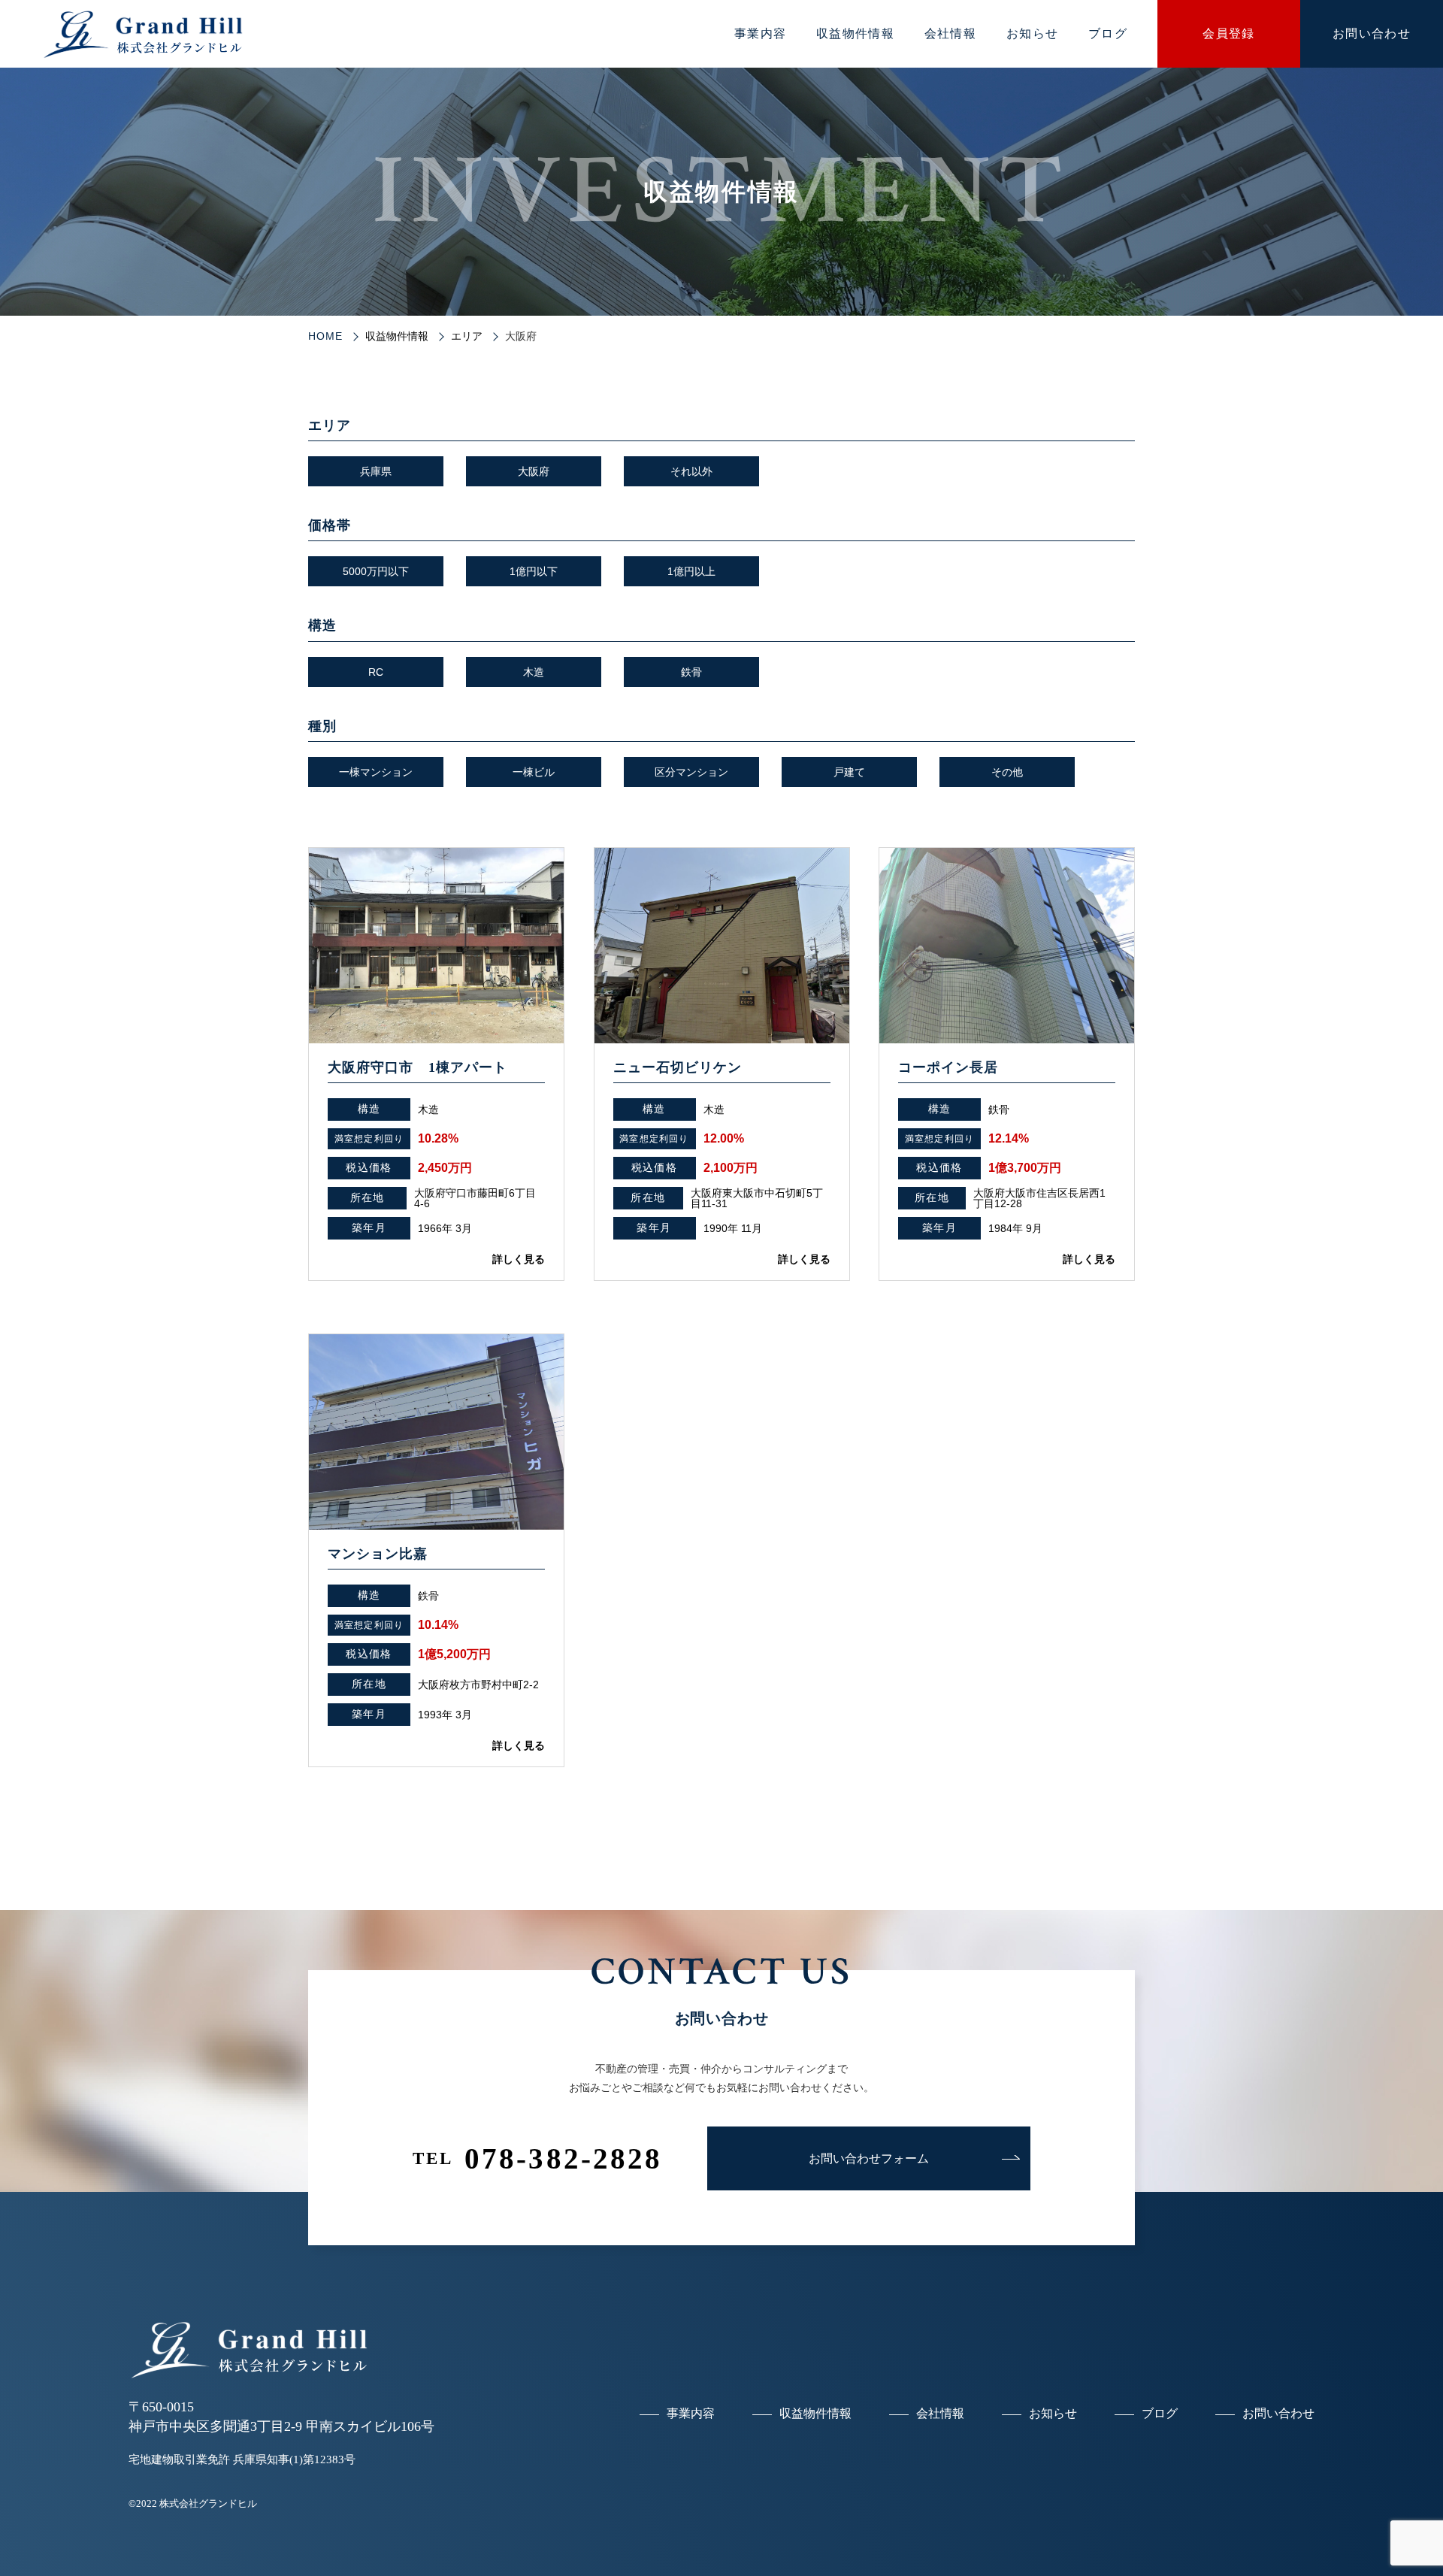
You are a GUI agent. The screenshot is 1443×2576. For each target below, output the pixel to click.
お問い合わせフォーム (869, 2158)
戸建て (849, 772)
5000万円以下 (376, 571)
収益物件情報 (855, 33)
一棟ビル (534, 772)
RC (376, 672)
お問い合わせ (1372, 33)
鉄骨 (691, 672)
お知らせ (1032, 33)
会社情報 (950, 33)
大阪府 (534, 471)
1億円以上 (691, 571)
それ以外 (691, 471)
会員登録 (1228, 33)
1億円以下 (534, 571)
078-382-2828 (538, 2158)
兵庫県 (376, 471)
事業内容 (760, 33)
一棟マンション (376, 772)
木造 (534, 672)
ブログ (1108, 33)
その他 (1007, 772)
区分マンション (691, 772)
